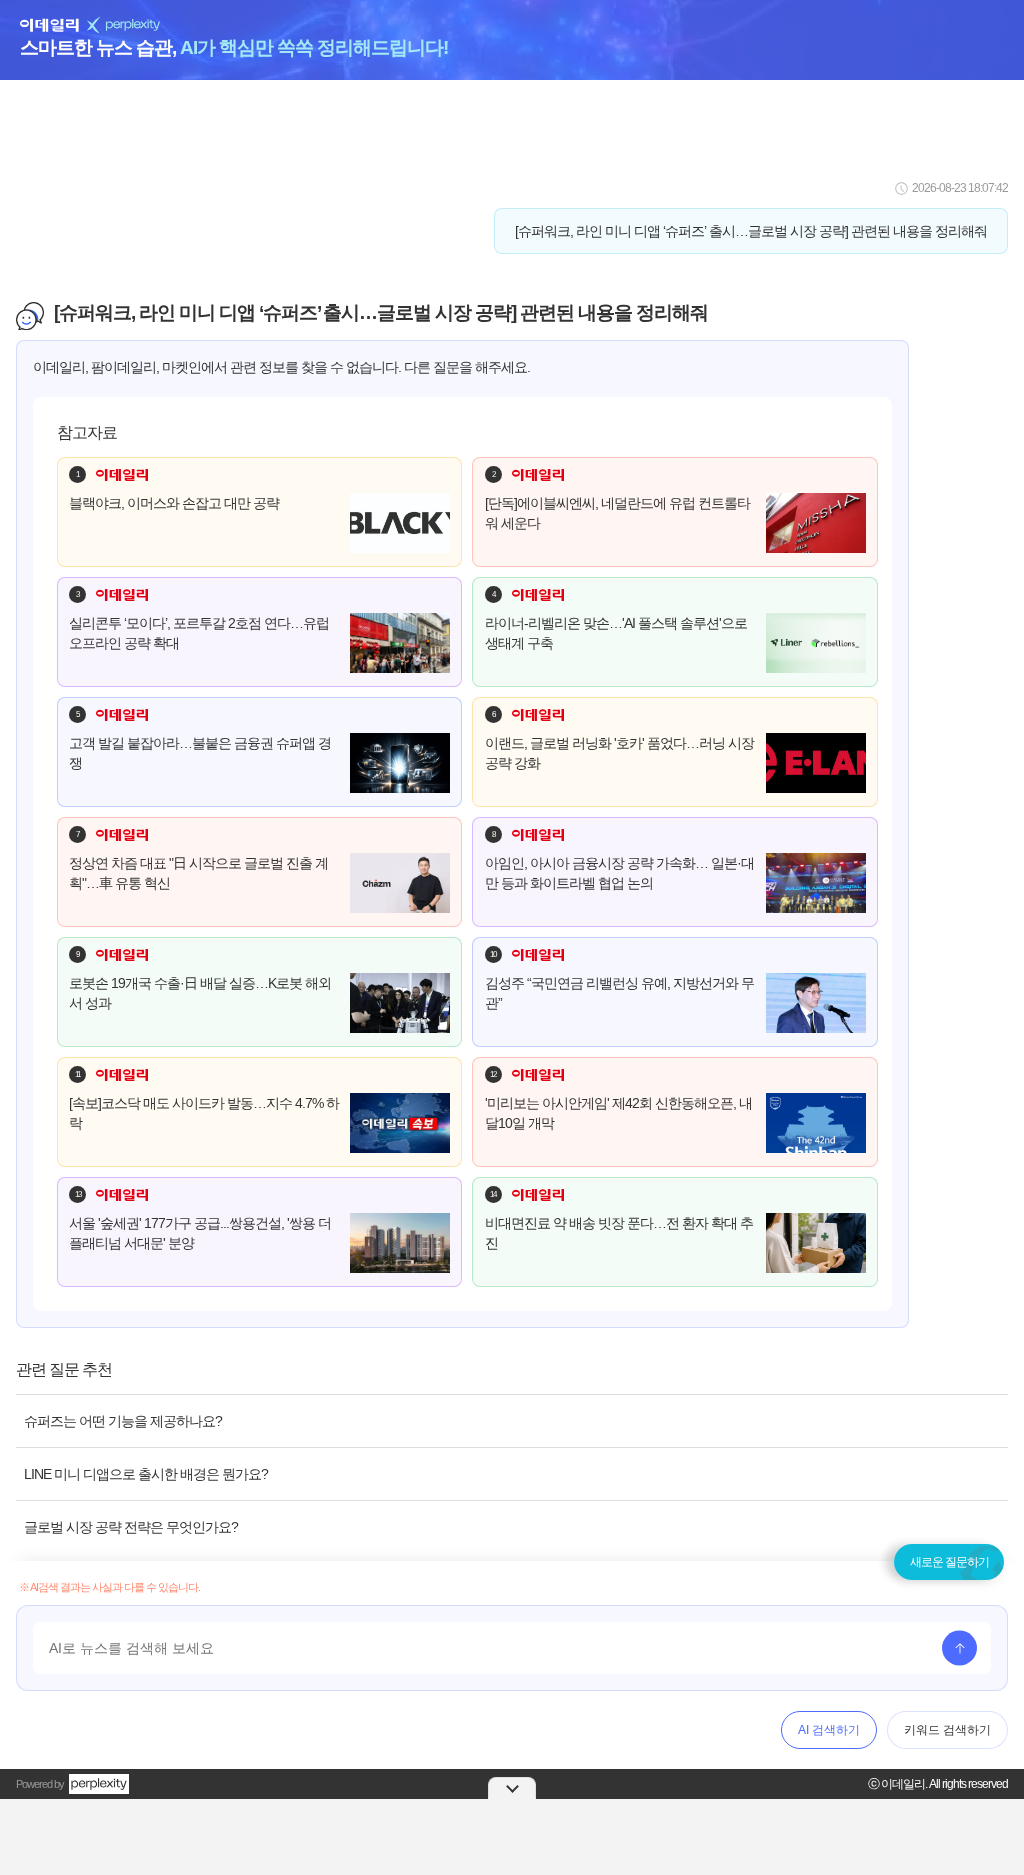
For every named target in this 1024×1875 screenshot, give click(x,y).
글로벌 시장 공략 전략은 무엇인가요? (131, 1527)
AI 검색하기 (829, 1730)
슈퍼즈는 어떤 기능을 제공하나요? (123, 1421)
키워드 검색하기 (947, 1730)
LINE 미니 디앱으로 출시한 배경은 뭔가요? (146, 1474)
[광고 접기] (512, 1788)
